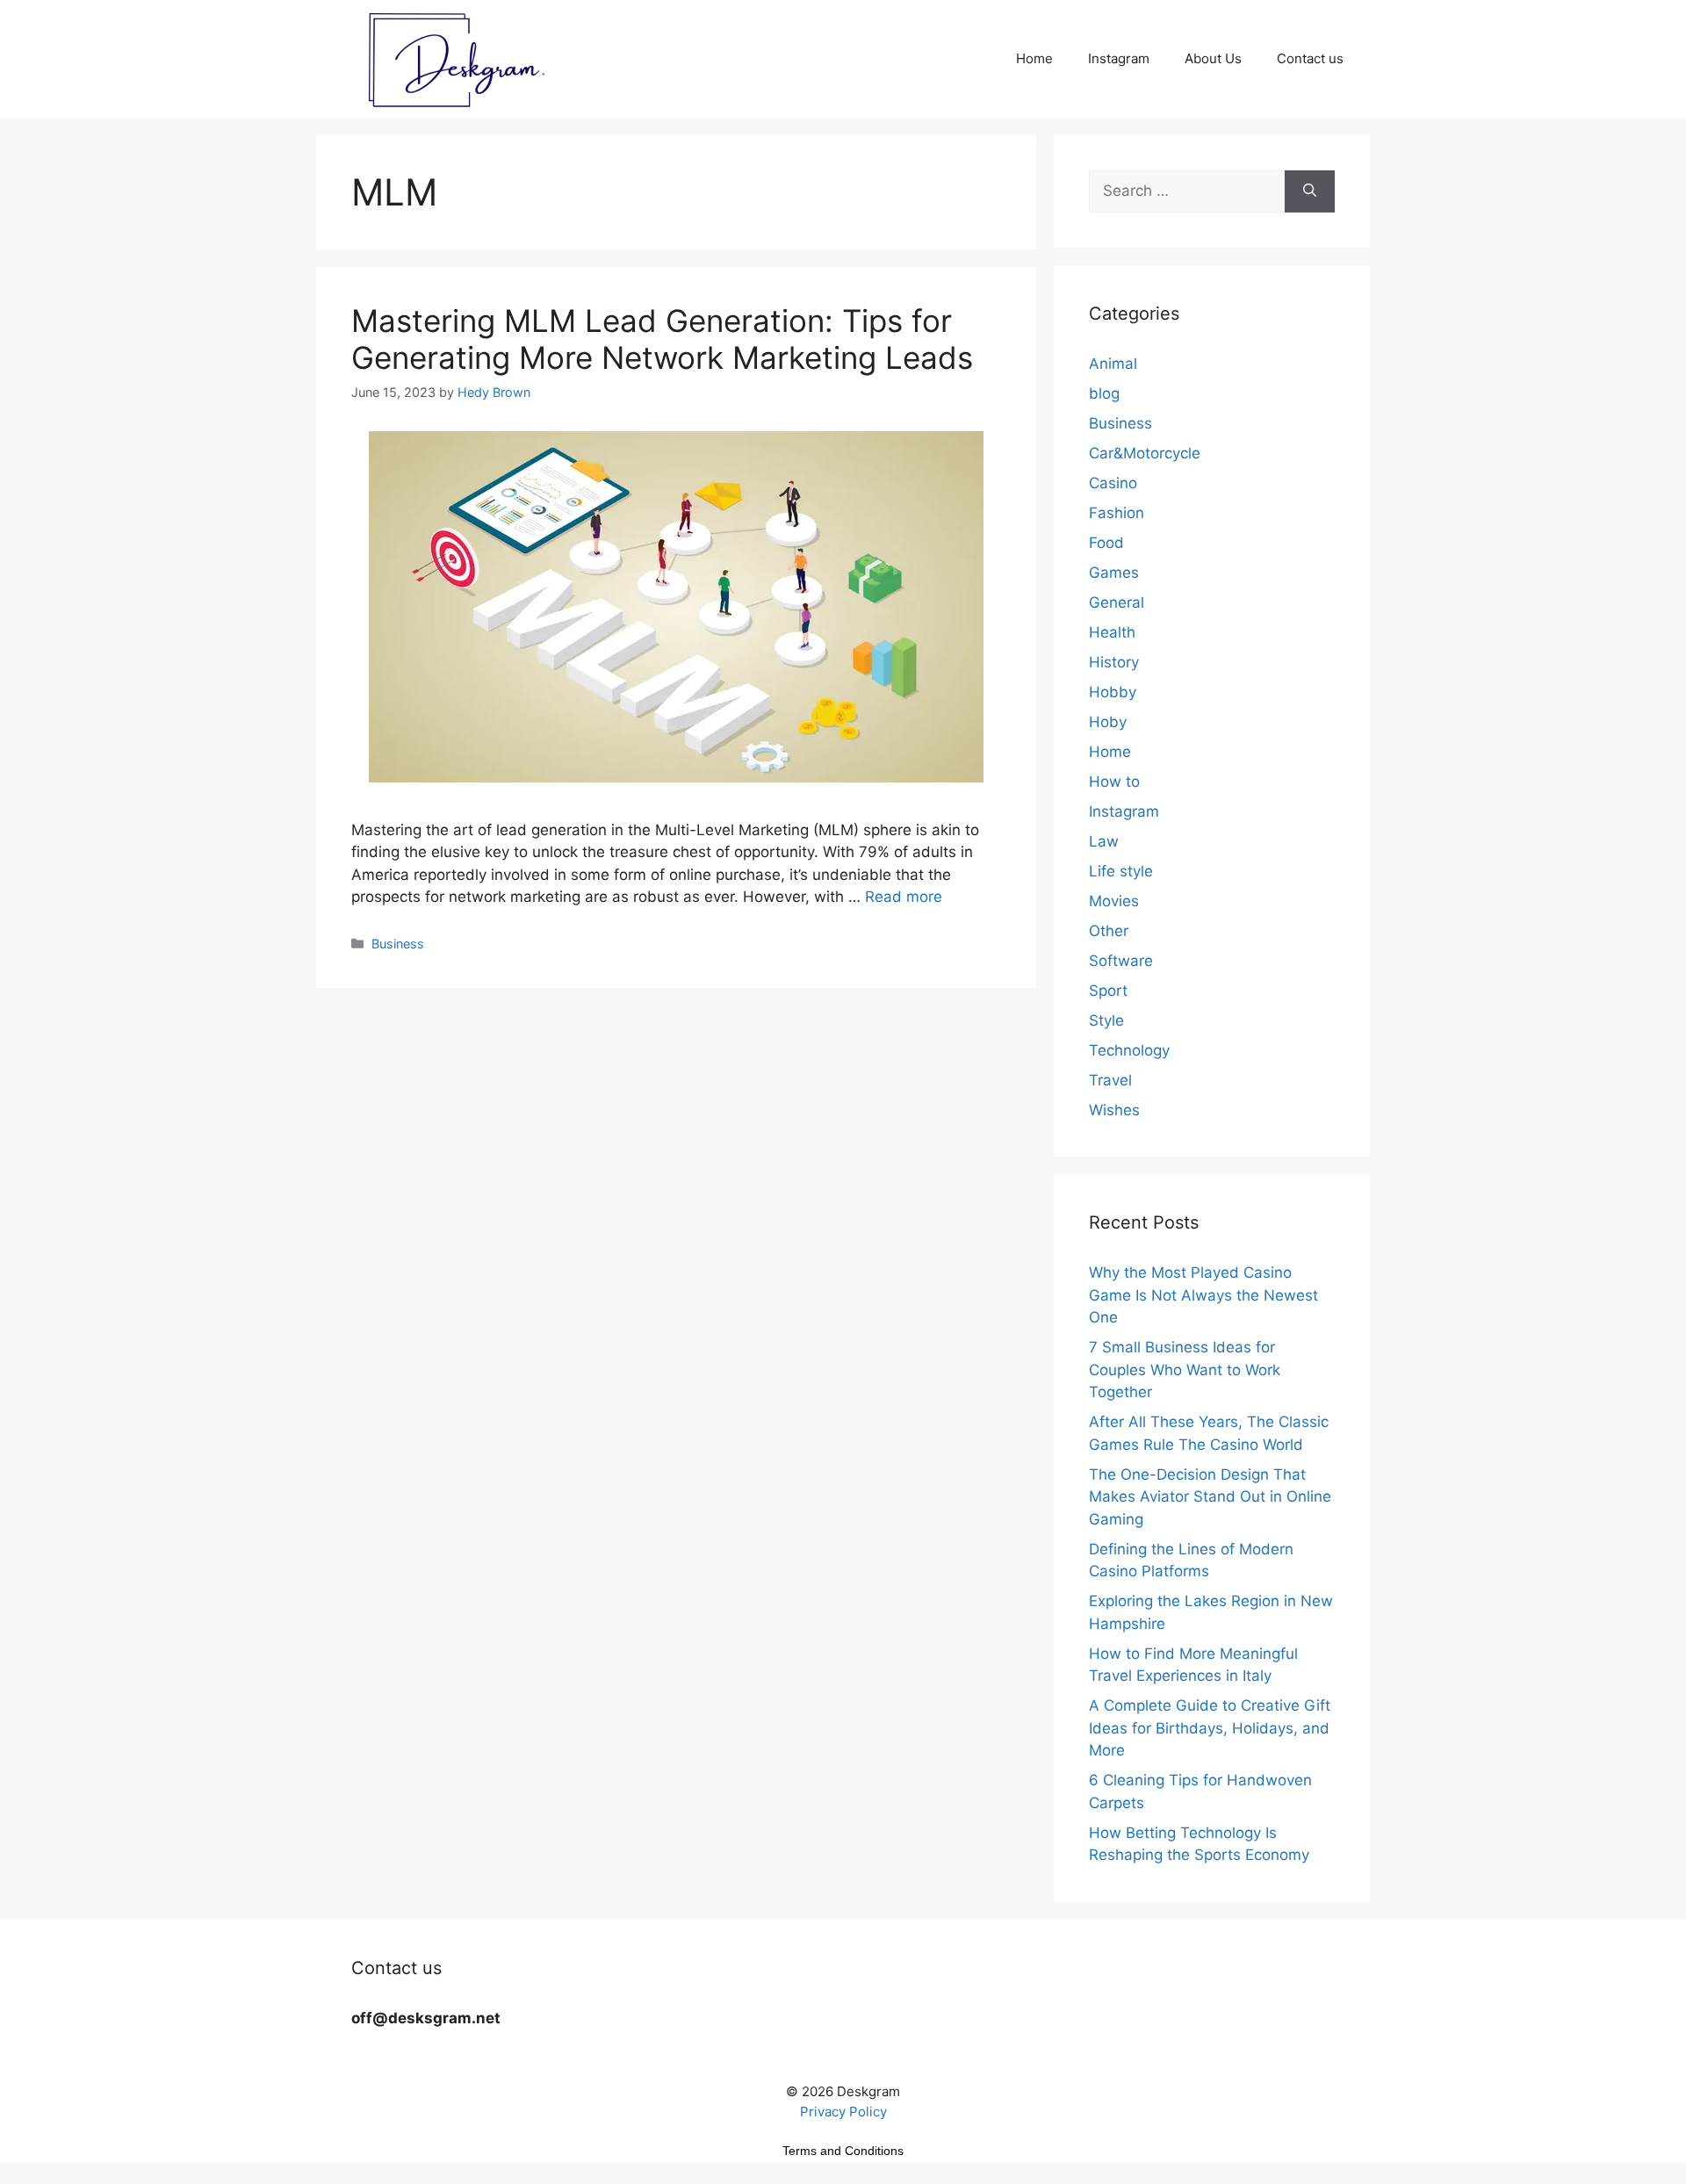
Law (1104, 841)
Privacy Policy (843, 2112)
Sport (1108, 991)
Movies (1114, 901)
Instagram (1119, 58)
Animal (1113, 364)
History (1114, 662)
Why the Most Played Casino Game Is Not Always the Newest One (1203, 1295)
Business (398, 944)
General (1117, 602)
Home (1034, 58)
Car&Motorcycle (1145, 453)
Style (1106, 1020)
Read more (904, 897)
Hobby (1113, 692)
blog (1104, 393)
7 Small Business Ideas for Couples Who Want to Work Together (1185, 1370)
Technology (1129, 1050)
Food (1106, 543)
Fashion (1117, 513)
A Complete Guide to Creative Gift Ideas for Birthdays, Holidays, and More (1210, 1728)
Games (1114, 573)
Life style (1121, 871)
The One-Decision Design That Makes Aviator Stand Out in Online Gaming (1210, 1497)
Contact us (1310, 58)
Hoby (1108, 722)
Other (1109, 931)
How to (1114, 782)
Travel (1110, 1080)
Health (1112, 632)
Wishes (1114, 1110)
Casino (1113, 483)
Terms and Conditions (843, 2151)
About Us (1213, 58)
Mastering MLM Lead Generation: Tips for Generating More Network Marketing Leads (662, 339)
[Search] (1310, 191)
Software (1121, 961)
